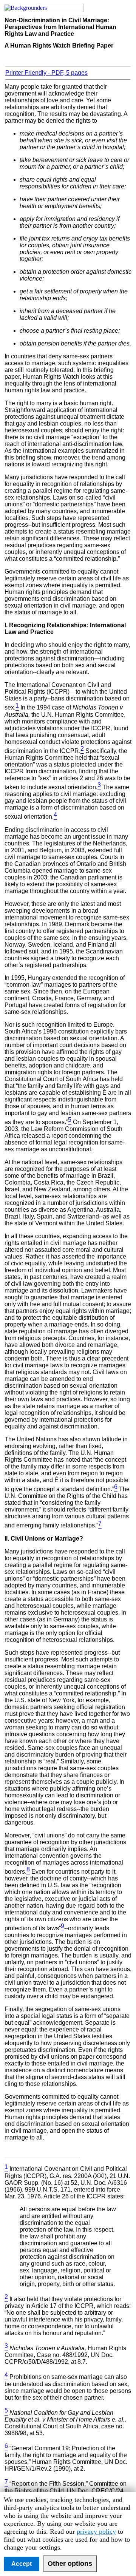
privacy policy (96, 2531)
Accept (22, 2564)
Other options (70, 2564)
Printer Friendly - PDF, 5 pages (46, 73)
